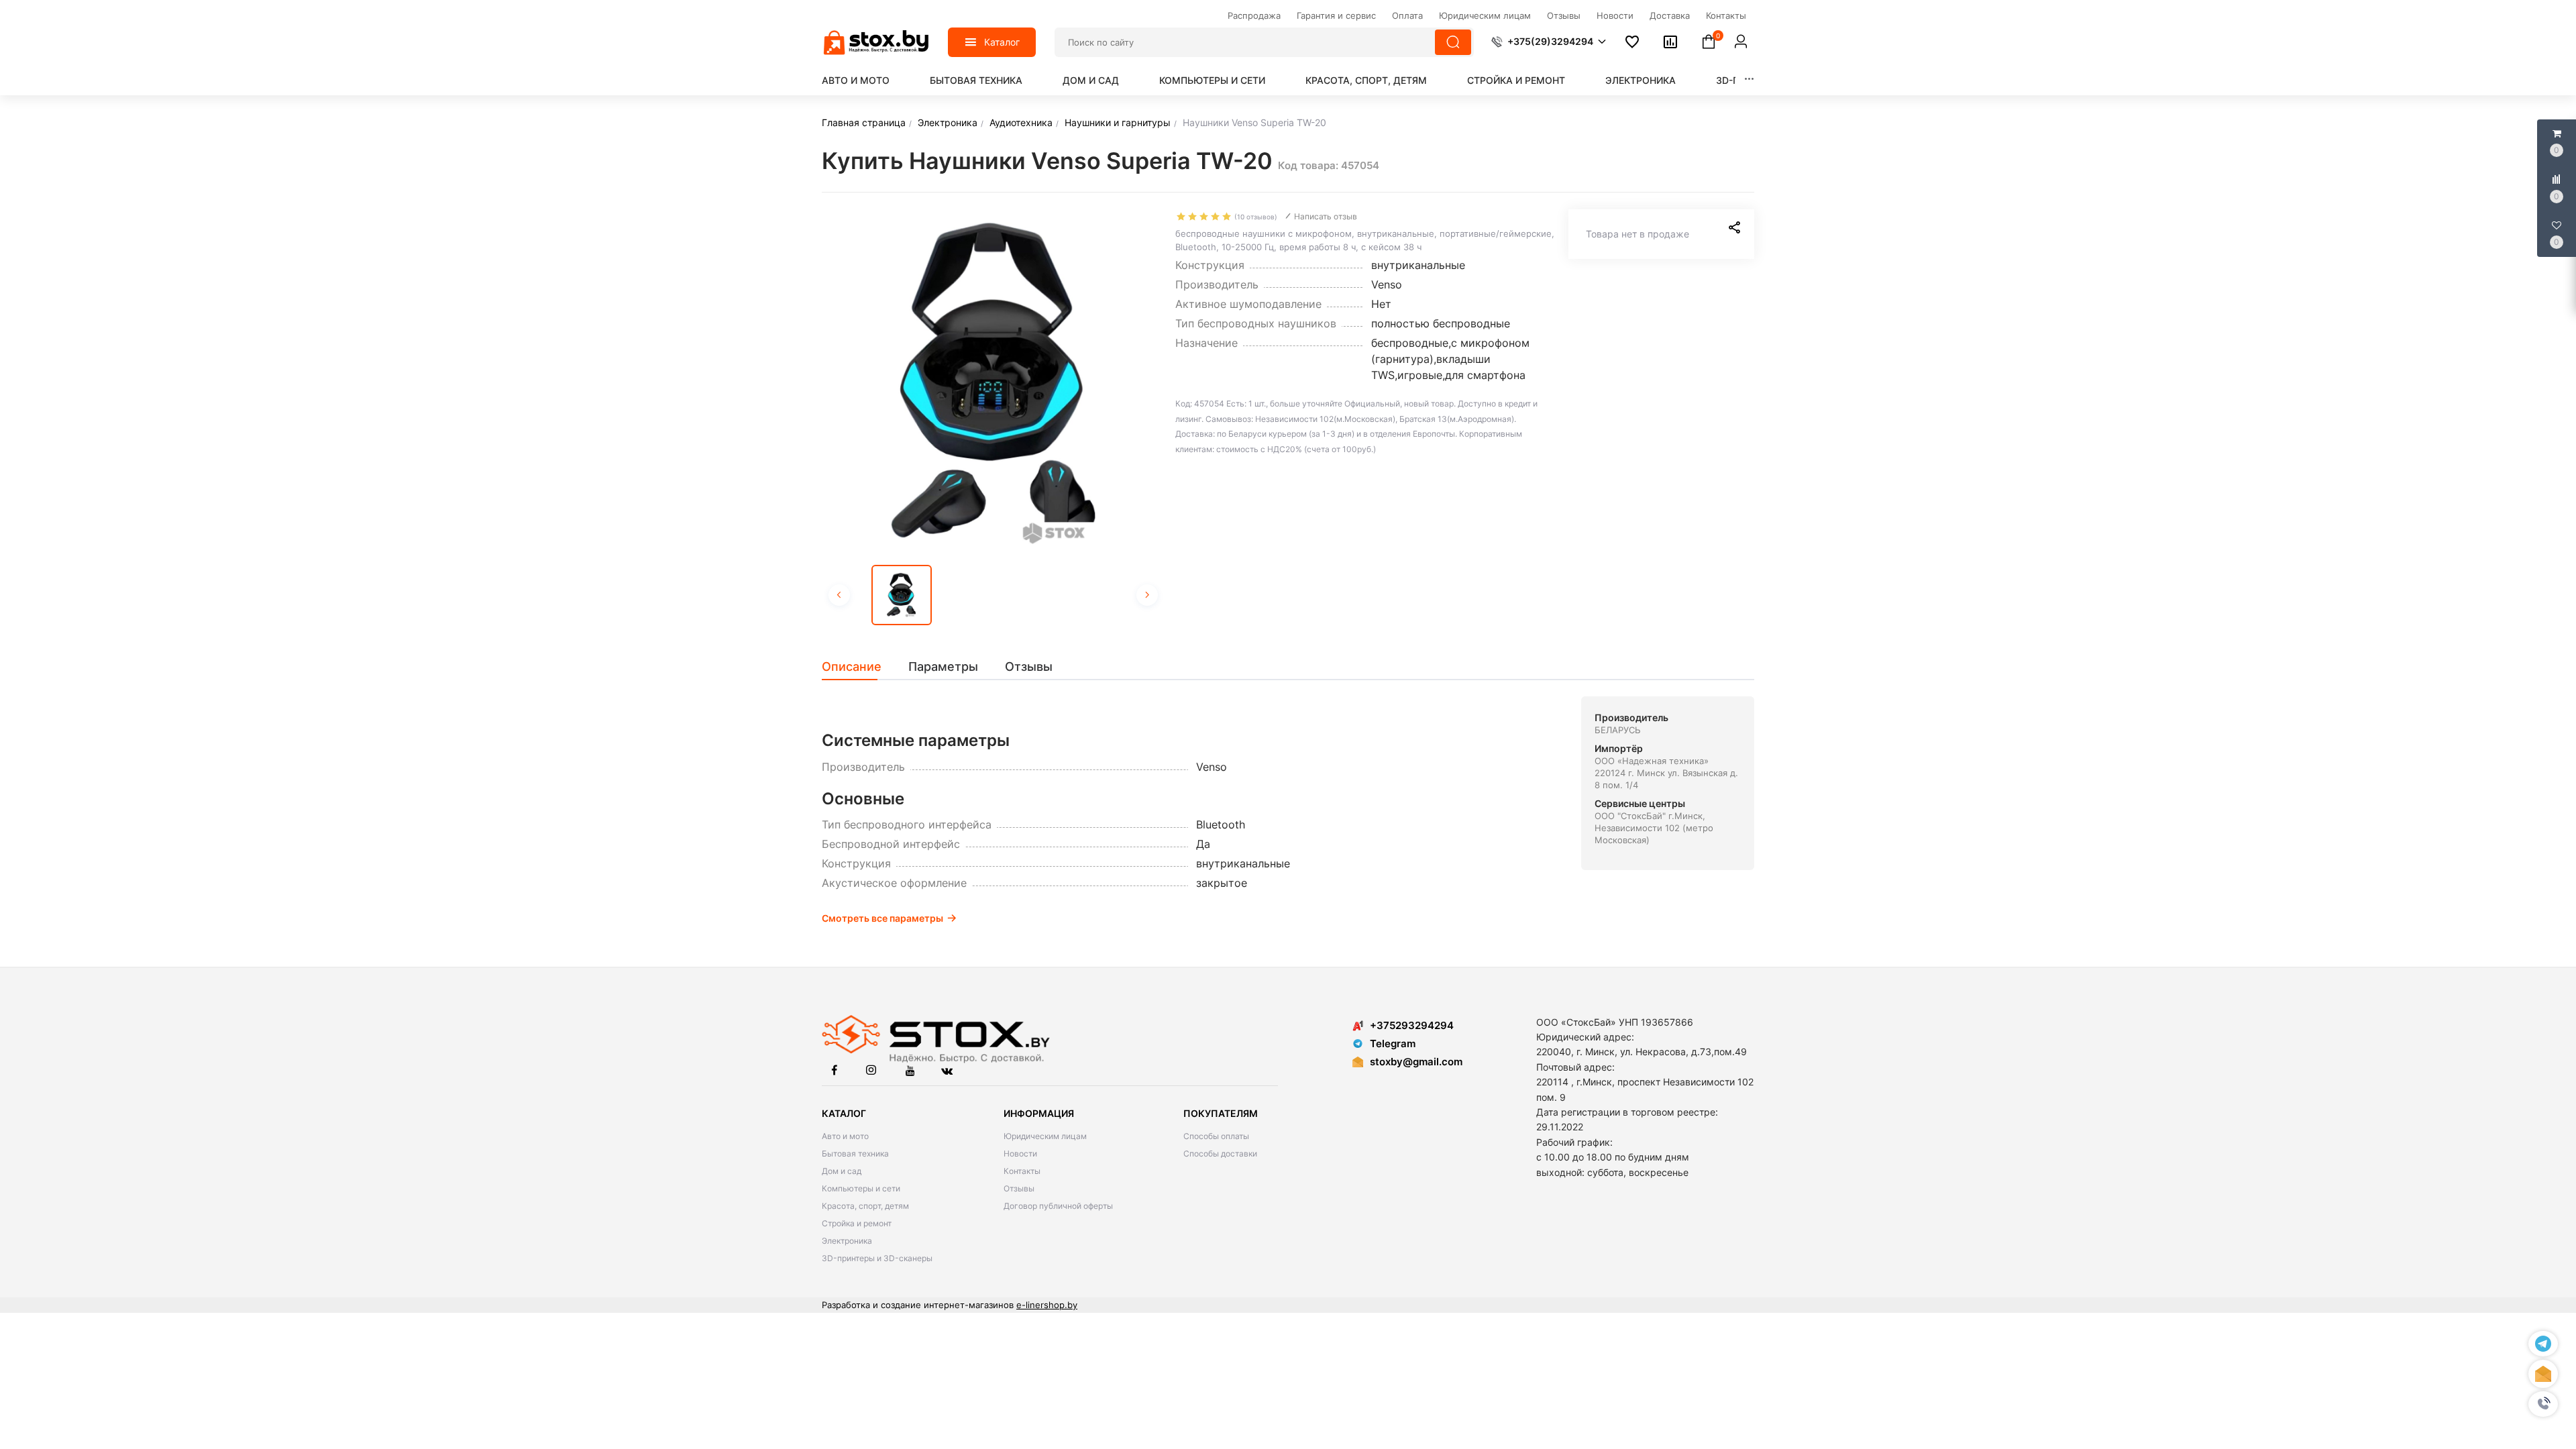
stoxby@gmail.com (1416, 1062)
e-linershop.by (1047, 1305)
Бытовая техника (976, 80)
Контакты (1022, 1171)
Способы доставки (1220, 1153)
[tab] (858, 667)
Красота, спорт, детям (1366, 80)
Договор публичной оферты (1058, 1206)
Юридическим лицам (1045, 1136)
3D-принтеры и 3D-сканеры (877, 1258)
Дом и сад (1091, 80)
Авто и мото (856, 80)
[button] (2543, 1404)
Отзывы (1019, 1188)
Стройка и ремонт (1516, 80)
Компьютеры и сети (1212, 80)
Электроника (1641, 80)
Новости (1020, 1153)
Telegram (1393, 1043)
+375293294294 (1412, 1025)
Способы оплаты (1216, 1136)
